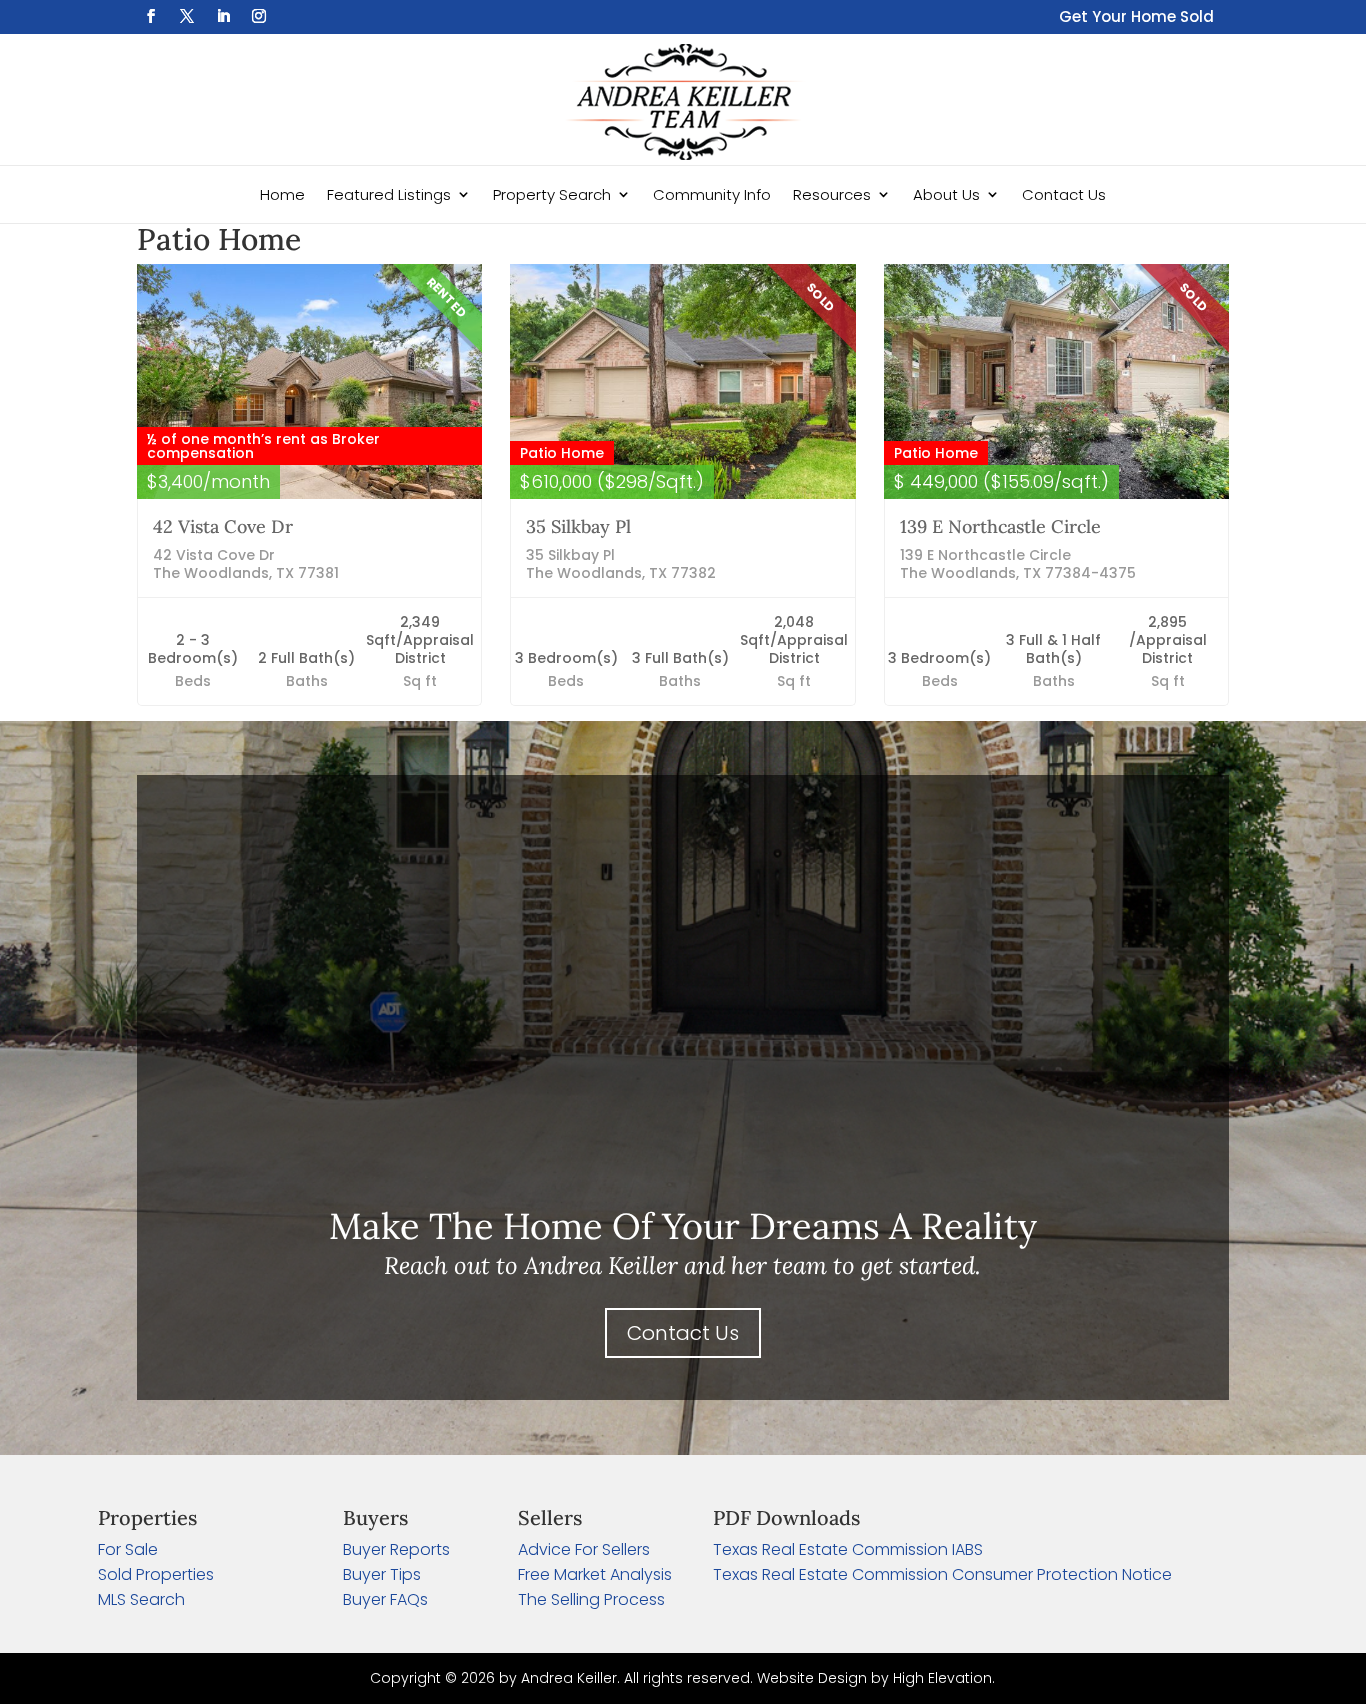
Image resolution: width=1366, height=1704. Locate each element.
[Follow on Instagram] (259, 16)
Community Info (712, 194)
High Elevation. (944, 1678)
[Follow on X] (187, 16)
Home (282, 194)
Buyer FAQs (385, 1599)
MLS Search (141, 1599)
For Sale (128, 1549)
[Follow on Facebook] (151, 16)
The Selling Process (591, 1599)
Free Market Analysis (595, 1574)
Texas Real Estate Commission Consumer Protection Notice (942, 1574)
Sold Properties (156, 1574)
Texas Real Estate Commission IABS (848, 1549)
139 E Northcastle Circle (1000, 526)
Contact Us (1064, 194)
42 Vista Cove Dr (223, 526)
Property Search (552, 194)
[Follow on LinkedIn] (223, 16)
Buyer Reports (396, 1549)
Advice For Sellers (584, 1549)
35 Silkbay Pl (578, 526)
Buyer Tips (382, 1574)
